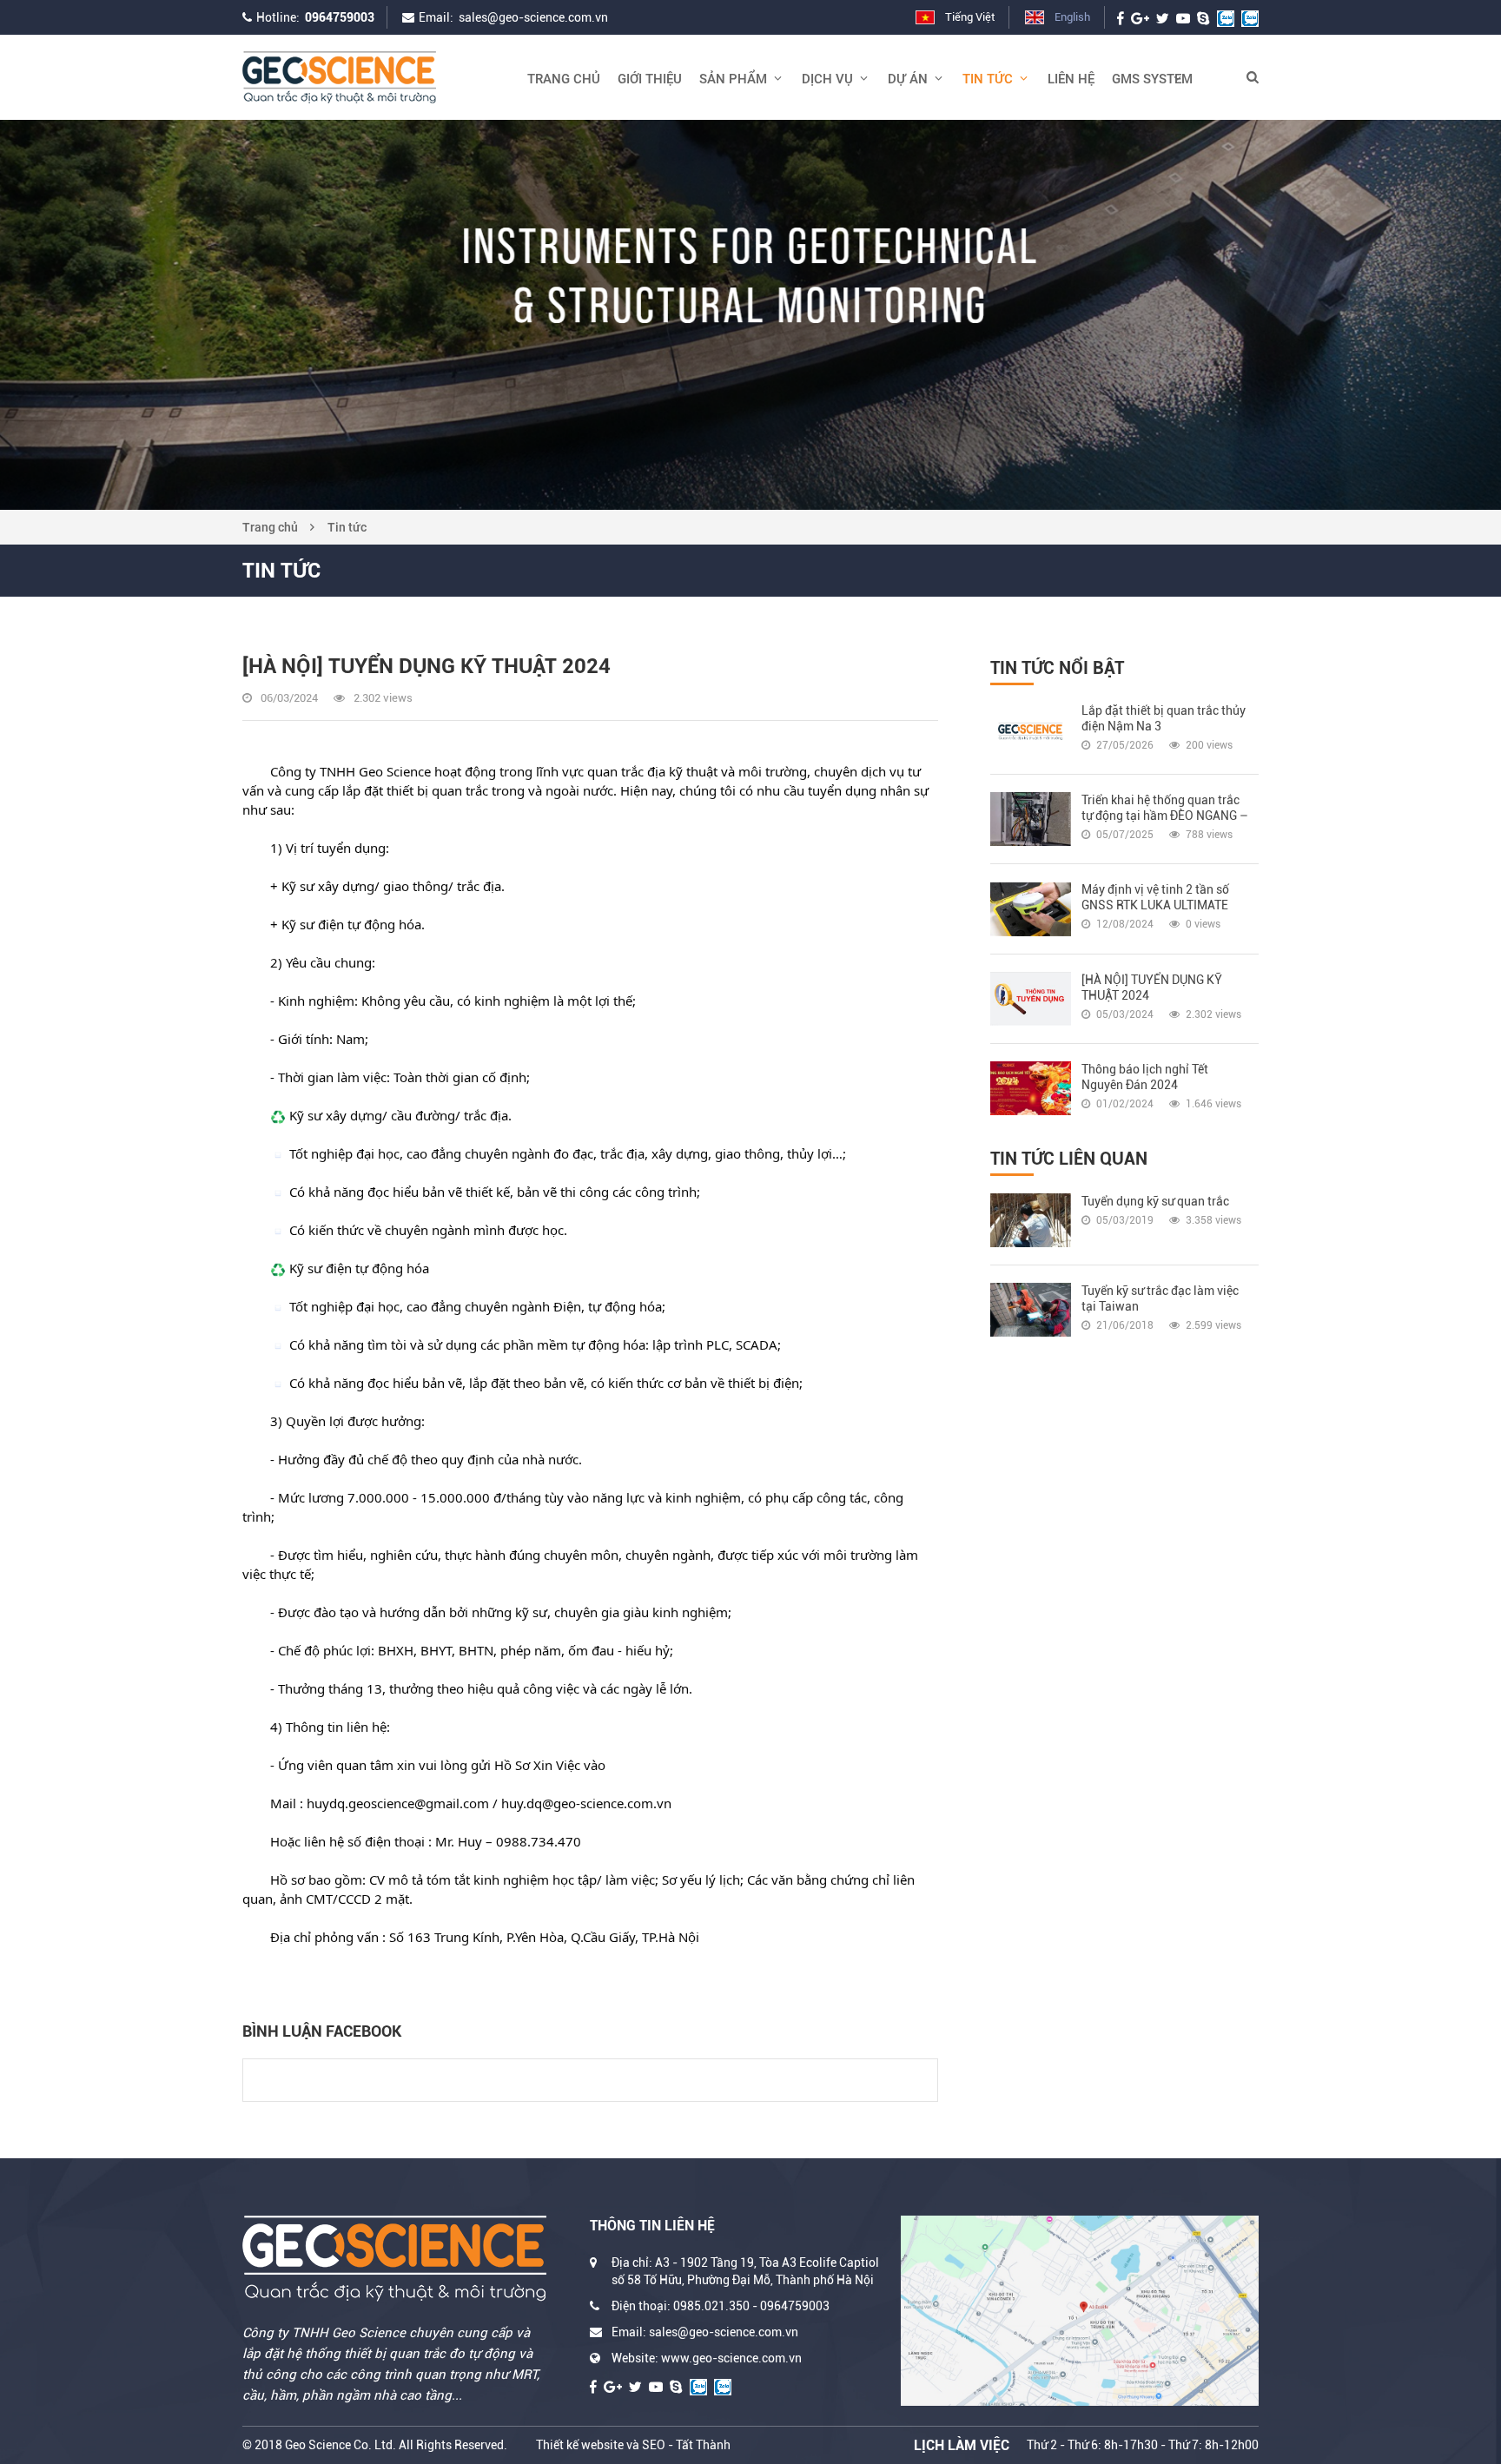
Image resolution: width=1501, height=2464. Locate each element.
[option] (750, 315)
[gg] (1140, 17)
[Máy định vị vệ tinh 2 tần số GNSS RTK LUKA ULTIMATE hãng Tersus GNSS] (1031, 908)
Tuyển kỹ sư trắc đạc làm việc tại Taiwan (1160, 1298)
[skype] (1203, 17)
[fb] (1121, 17)
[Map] (1080, 2310)
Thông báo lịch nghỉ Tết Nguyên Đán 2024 (1145, 1077)
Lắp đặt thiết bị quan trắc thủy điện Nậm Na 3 (1164, 718)
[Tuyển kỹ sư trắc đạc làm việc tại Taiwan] (1031, 1310)
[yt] (1183, 17)
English (1072, 17)
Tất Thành (703, 2445)
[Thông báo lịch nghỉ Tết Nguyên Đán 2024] (1031, 1088)
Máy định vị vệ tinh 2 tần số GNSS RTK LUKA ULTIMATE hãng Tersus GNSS (1155, 898)
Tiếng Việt (970, 17)
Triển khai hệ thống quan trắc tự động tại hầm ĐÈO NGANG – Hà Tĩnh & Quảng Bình (1165, 808)
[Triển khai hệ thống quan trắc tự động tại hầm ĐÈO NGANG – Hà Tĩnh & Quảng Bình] (1031, 819)
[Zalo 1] (1226, 17)
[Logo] (373, 77)
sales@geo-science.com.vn (533, 17)
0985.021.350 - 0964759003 (751, 2306)
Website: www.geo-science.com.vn (707, 2358)
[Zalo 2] (1250, 17)
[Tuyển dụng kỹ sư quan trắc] (1031, 1220)
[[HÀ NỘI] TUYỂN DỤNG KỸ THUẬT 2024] (1031, 999)
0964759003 (340, 17)
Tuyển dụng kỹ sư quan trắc (1155, 1201)
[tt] (1163, 17)
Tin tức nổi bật (1057, 668)
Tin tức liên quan (1069, 1159)
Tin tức (347, 527)
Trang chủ (270, 527)
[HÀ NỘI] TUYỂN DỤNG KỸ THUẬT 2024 (1152, 988)
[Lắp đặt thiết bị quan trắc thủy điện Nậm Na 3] (1031, 730)
